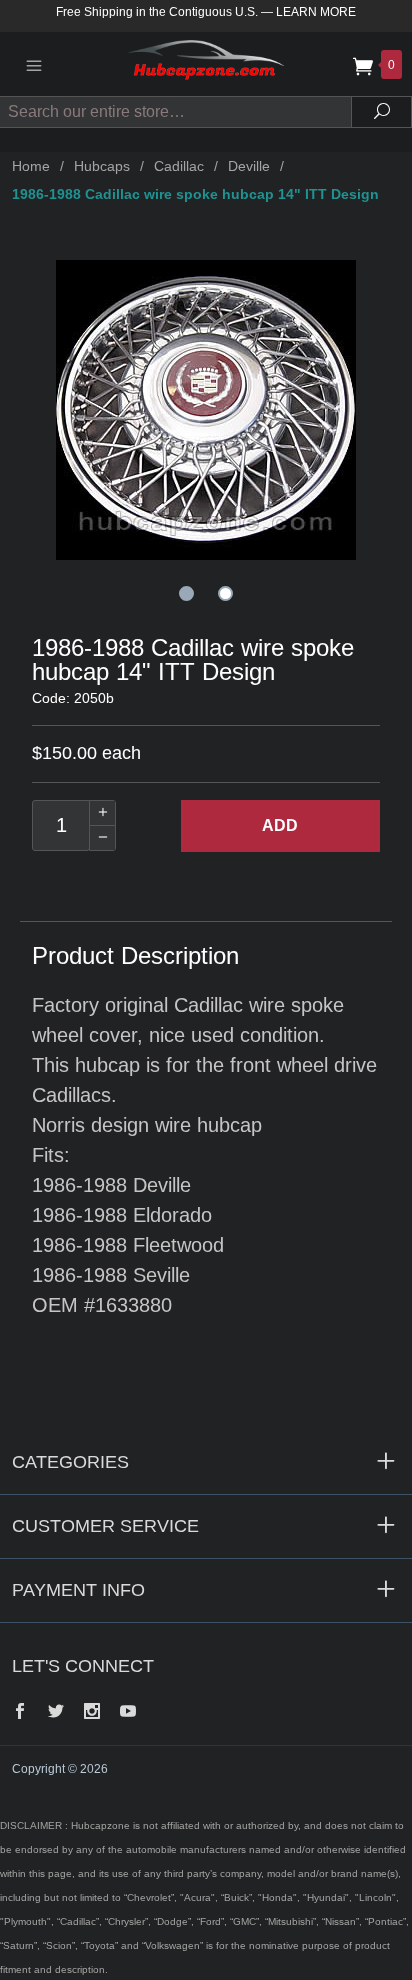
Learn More (316, 12)
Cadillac (179, 166)
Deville (249, 166)
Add (280, 825)
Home (31, 166)
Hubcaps (102, 166)
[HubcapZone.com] (206, 63)
